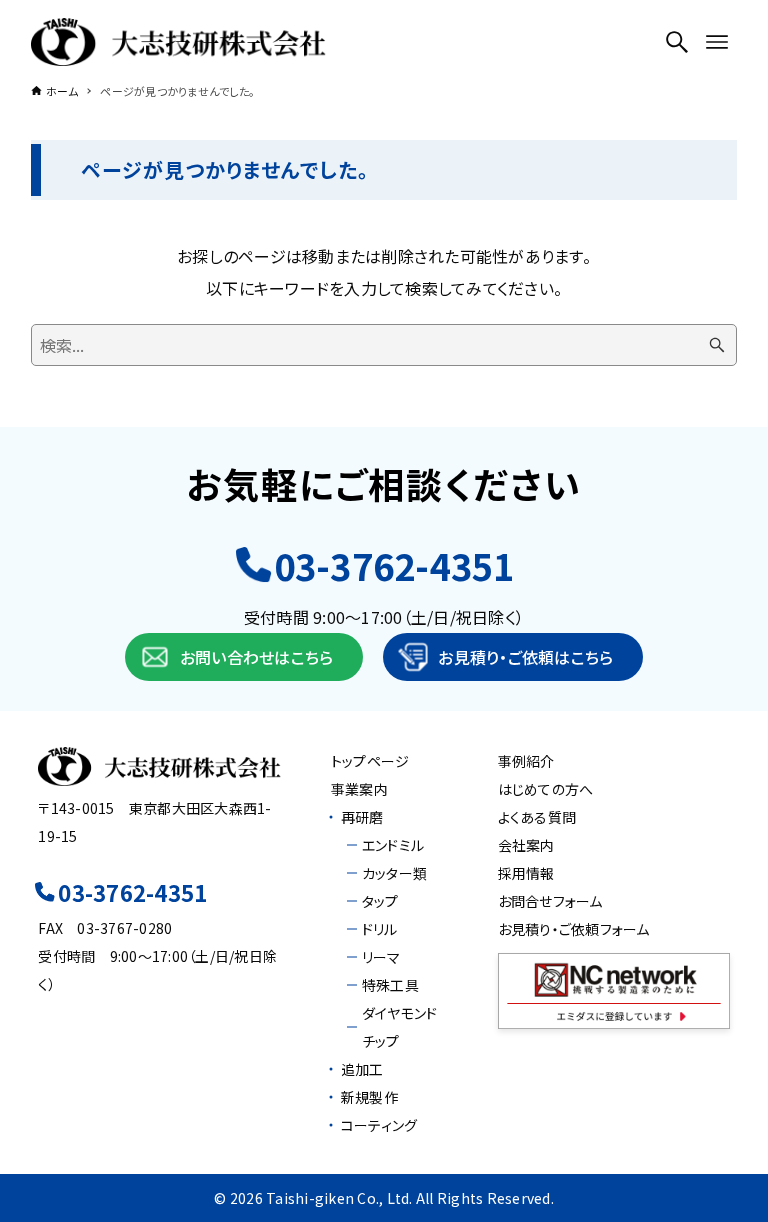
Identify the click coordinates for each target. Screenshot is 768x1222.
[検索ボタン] (677, 42)
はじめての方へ (546, 789)
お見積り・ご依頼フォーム (574, 929)
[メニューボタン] (717, 42)
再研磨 (362, 817)
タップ (380, 901)
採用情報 (526, 873)
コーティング (379, 1125)
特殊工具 (390, 985)
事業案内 (359, 789)
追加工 (362, 1069)
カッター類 (394, 873)
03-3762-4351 (394, 565)
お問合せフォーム (550, 901)
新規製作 (369, 1097)
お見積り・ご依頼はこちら (525, 657)
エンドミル (393, 845)
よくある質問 (537, 817)
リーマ (381, 957)
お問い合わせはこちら (257, 657)
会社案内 (526, 845)
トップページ (370, 761)
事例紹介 (526, 761)
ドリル (380, 929)
